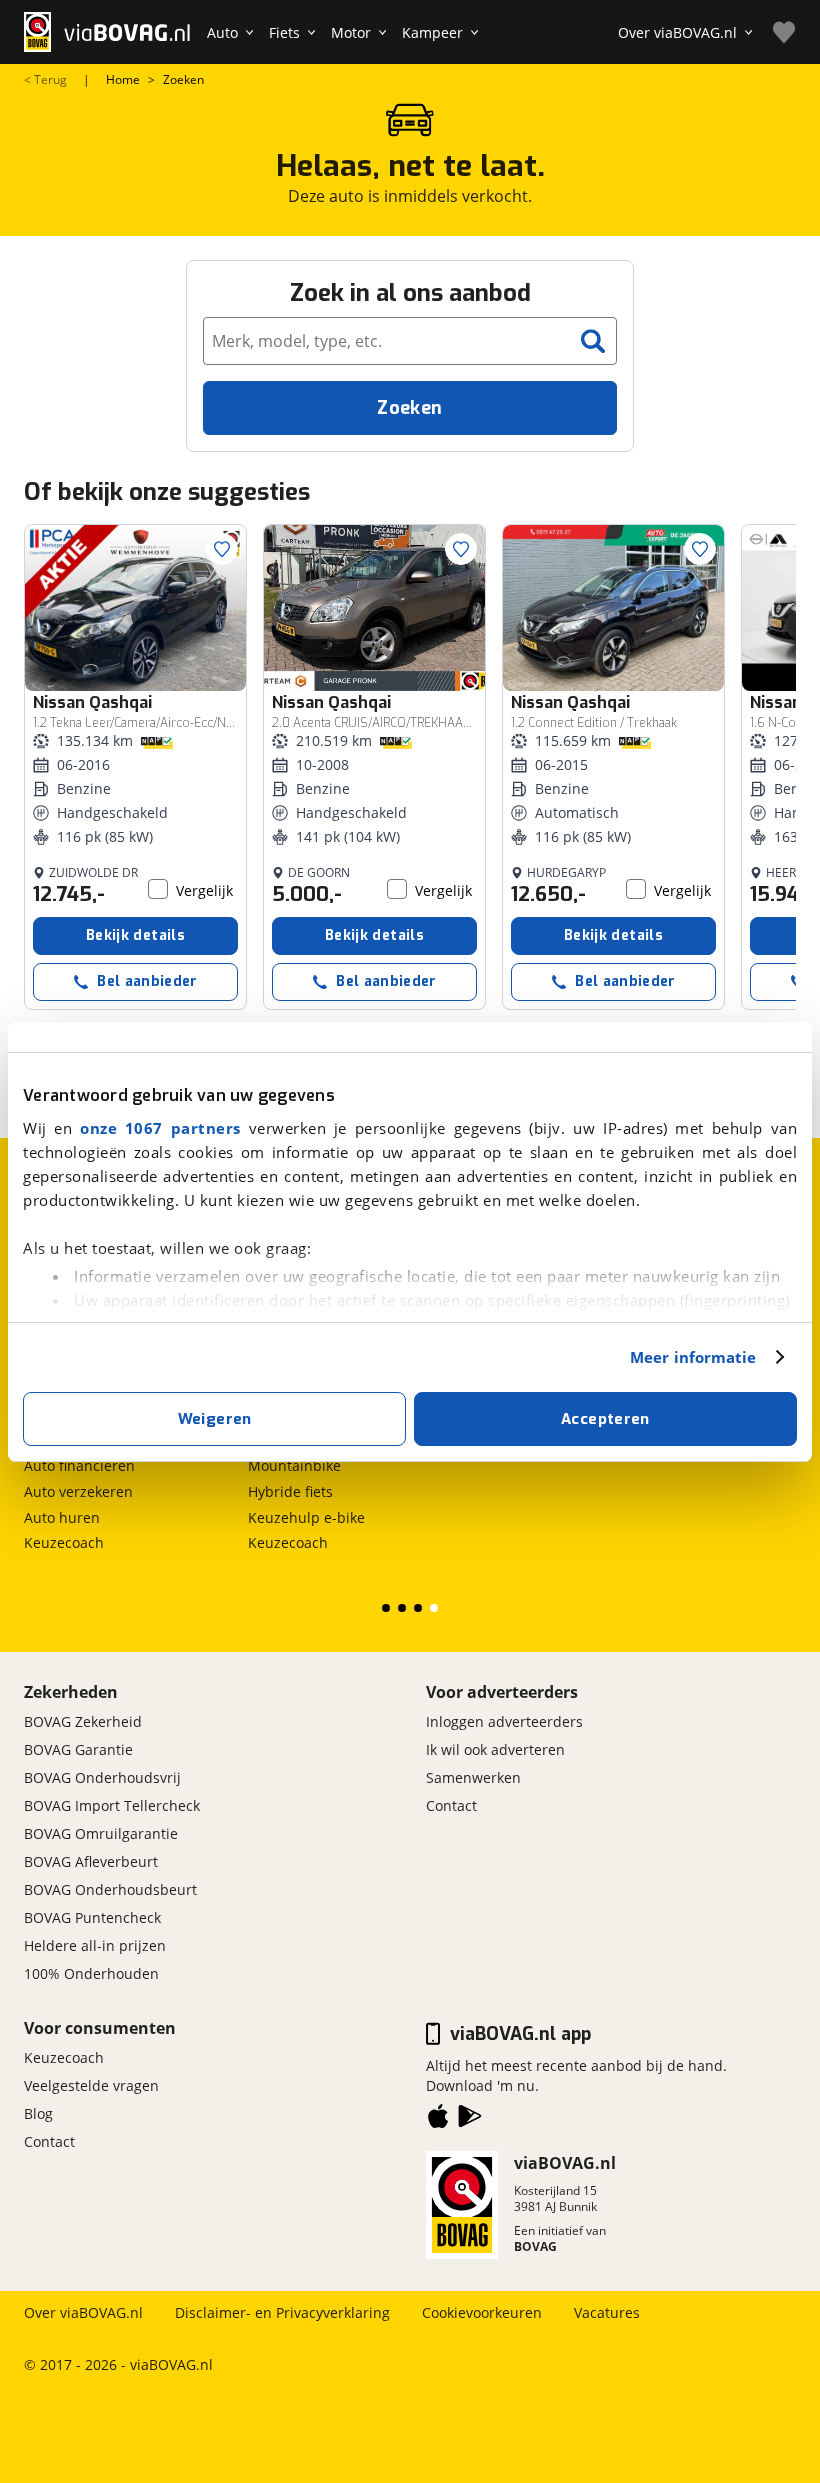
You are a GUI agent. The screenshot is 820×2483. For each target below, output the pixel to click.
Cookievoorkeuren (482, 2312)
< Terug (45, 80)
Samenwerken (473, 1777)
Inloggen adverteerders (504, 1721)
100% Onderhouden (91, 1973)
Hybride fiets (290, 1491)
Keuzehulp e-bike (306, 1517)
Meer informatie (693, 1357)
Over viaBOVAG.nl (83, 2312)
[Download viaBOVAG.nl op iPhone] (438, 2120)
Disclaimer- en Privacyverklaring (282, 2312)
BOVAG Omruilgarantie (101, 1833)
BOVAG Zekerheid (83, 1721)
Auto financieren (79, 1465)
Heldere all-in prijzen (95, 1945)
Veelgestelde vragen (91, 2085)
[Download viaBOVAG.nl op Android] (470, 2120)
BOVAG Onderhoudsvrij (102, 1777)
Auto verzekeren (78, 1491)
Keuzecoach (64, 1542)
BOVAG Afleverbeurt (91, 1861)
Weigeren (215, 1419)
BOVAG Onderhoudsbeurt (110, 1889)
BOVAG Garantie (78, 1749)
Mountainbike (294, 1465)
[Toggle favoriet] (222, 549)
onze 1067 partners (160, 1128)
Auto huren (62, 1517)
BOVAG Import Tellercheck (112, 1805)
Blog (38, 2113)
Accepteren (605, 1419)
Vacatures (607, 2312)
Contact (451, 1805)
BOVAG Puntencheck (92, 1917)
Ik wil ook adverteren (495, 1749)
